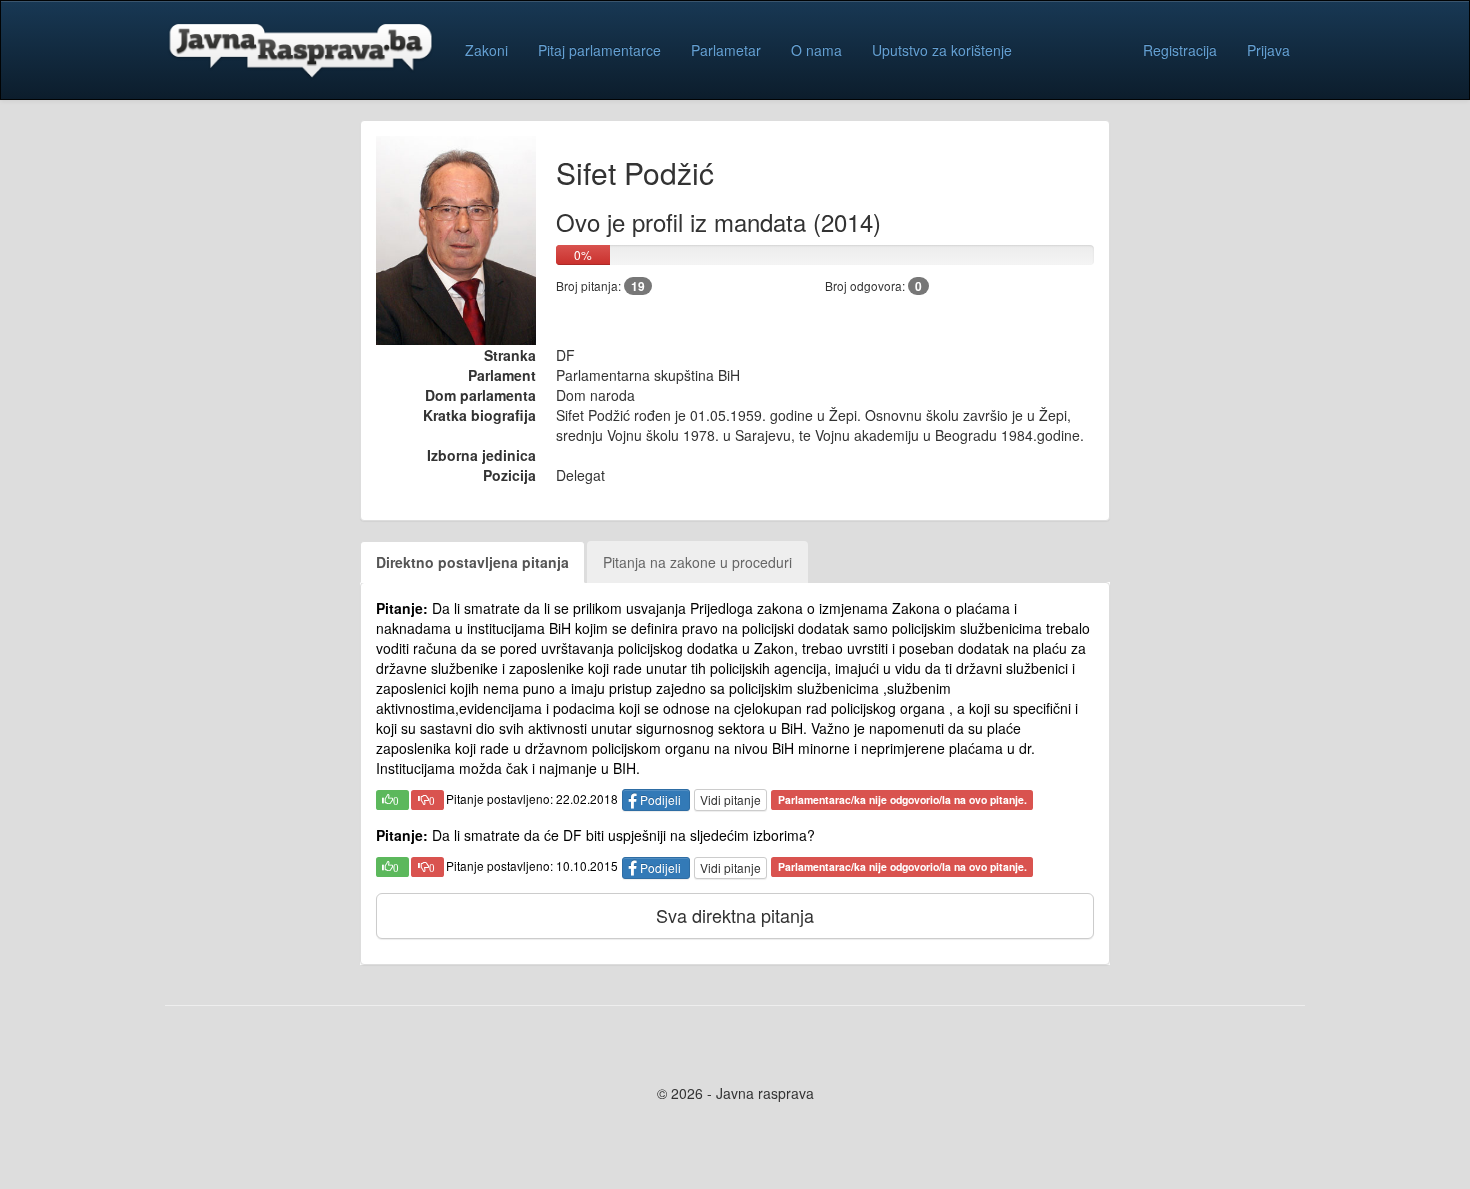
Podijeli (660, 799)
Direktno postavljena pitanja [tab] (472, 562)
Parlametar (726, 50)
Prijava (1268, 50)
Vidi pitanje (730, 799)
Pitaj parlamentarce (599, 50)
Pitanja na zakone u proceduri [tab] (697, 562)
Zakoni (486, 50)
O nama (816, 50)
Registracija (1180, 50)
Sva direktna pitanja (735, 915)
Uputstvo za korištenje (942, 50)
